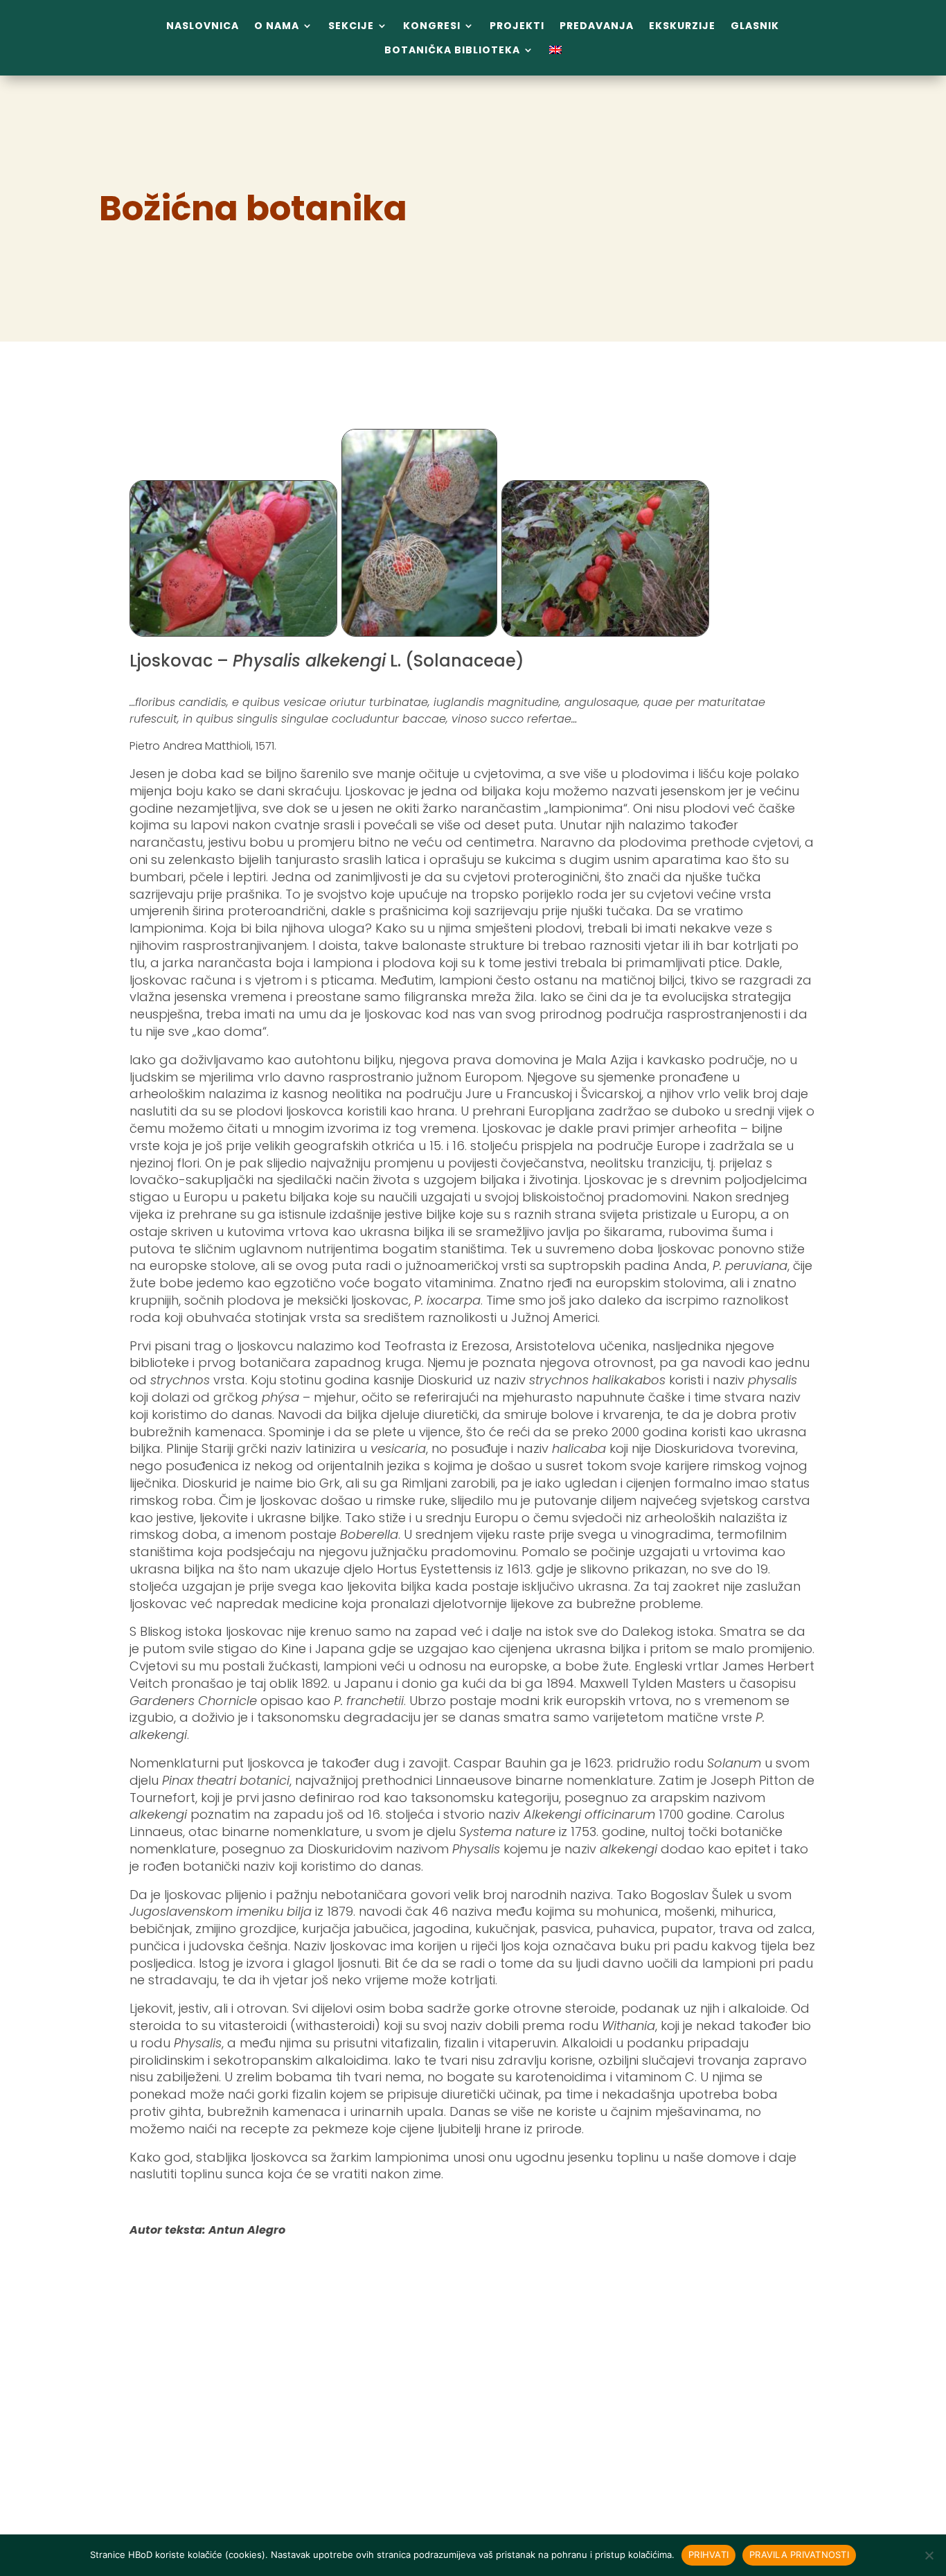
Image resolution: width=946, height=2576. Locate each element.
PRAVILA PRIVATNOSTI (799, 2555)
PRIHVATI (708, 2555)
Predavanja (597, 26)
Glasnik (755, 26)
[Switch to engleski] (555, 53)
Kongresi (432, 26)
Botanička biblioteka (452, 50)
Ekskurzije (682, 26)
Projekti (517, 26)
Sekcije (351, 26)
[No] (929, 2555)
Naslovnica (203, 26)
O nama (277, 26)
